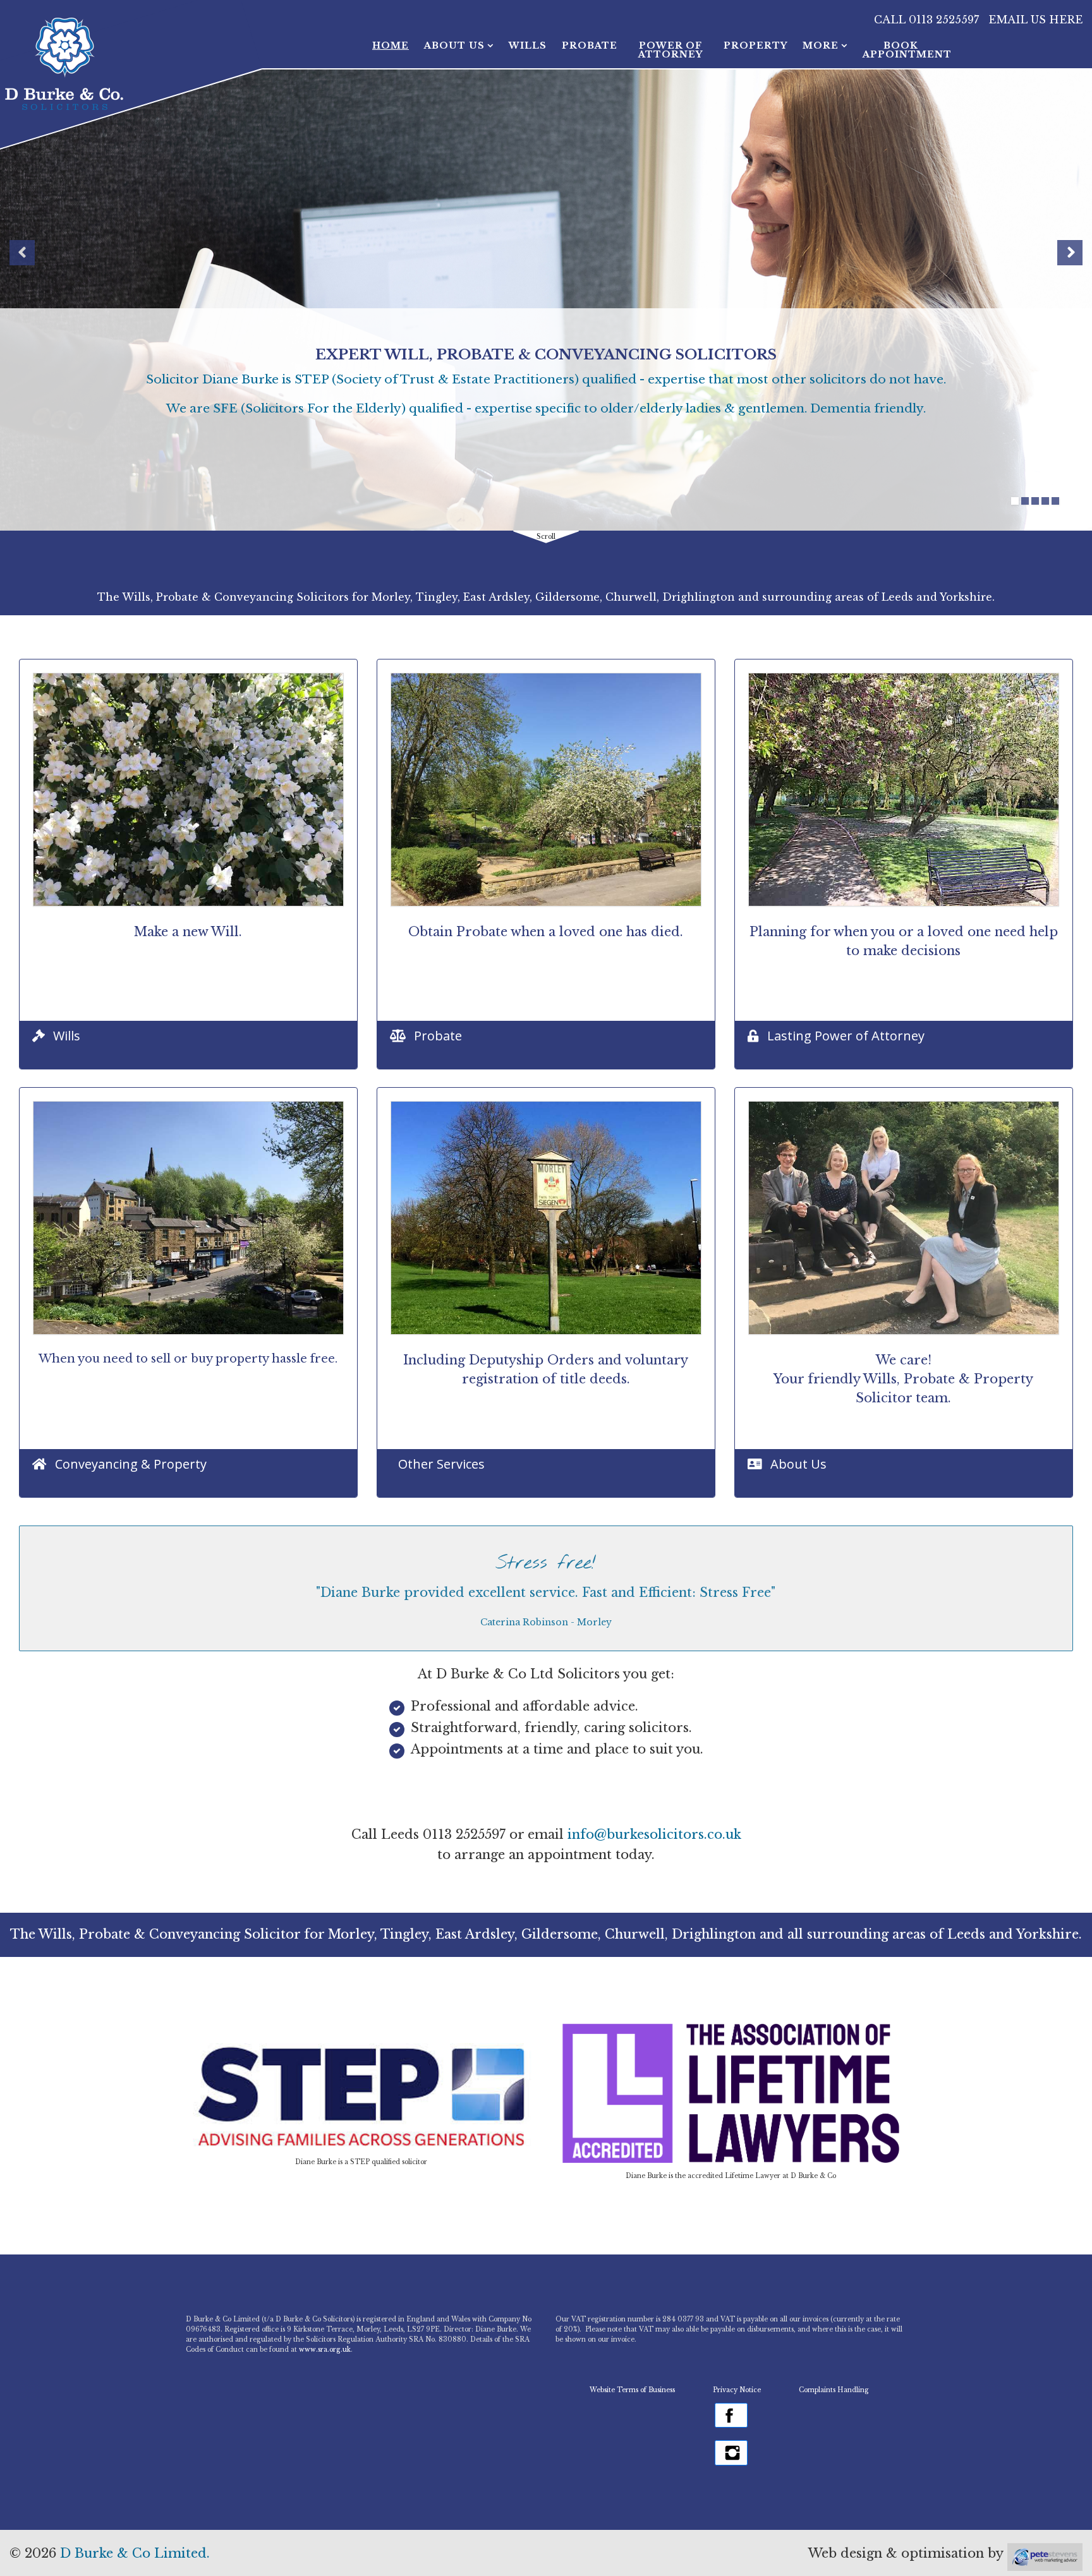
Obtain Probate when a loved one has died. (546, 932)
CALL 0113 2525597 (926, 20)
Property (755, 45)
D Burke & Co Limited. (135, 2553)
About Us (454, 45)
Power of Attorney (670, 50)
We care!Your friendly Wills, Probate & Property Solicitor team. (903, 1379)
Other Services (441, 1464)
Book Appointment (901, 50)
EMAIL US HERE (1032, 20)
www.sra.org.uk (325, 2350)
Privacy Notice (737, 2390)
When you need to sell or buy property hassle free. (188, 1359)
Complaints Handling (835, 2390)
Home (391, 45)
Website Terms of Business (632, 2390)
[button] (22, 253)
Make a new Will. (188, 932)
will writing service (289, 351)
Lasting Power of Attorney (846, 1036)
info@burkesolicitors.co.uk (654, 1834)
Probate (590, 45)
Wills (528, 45)
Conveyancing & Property (131, 1464)
